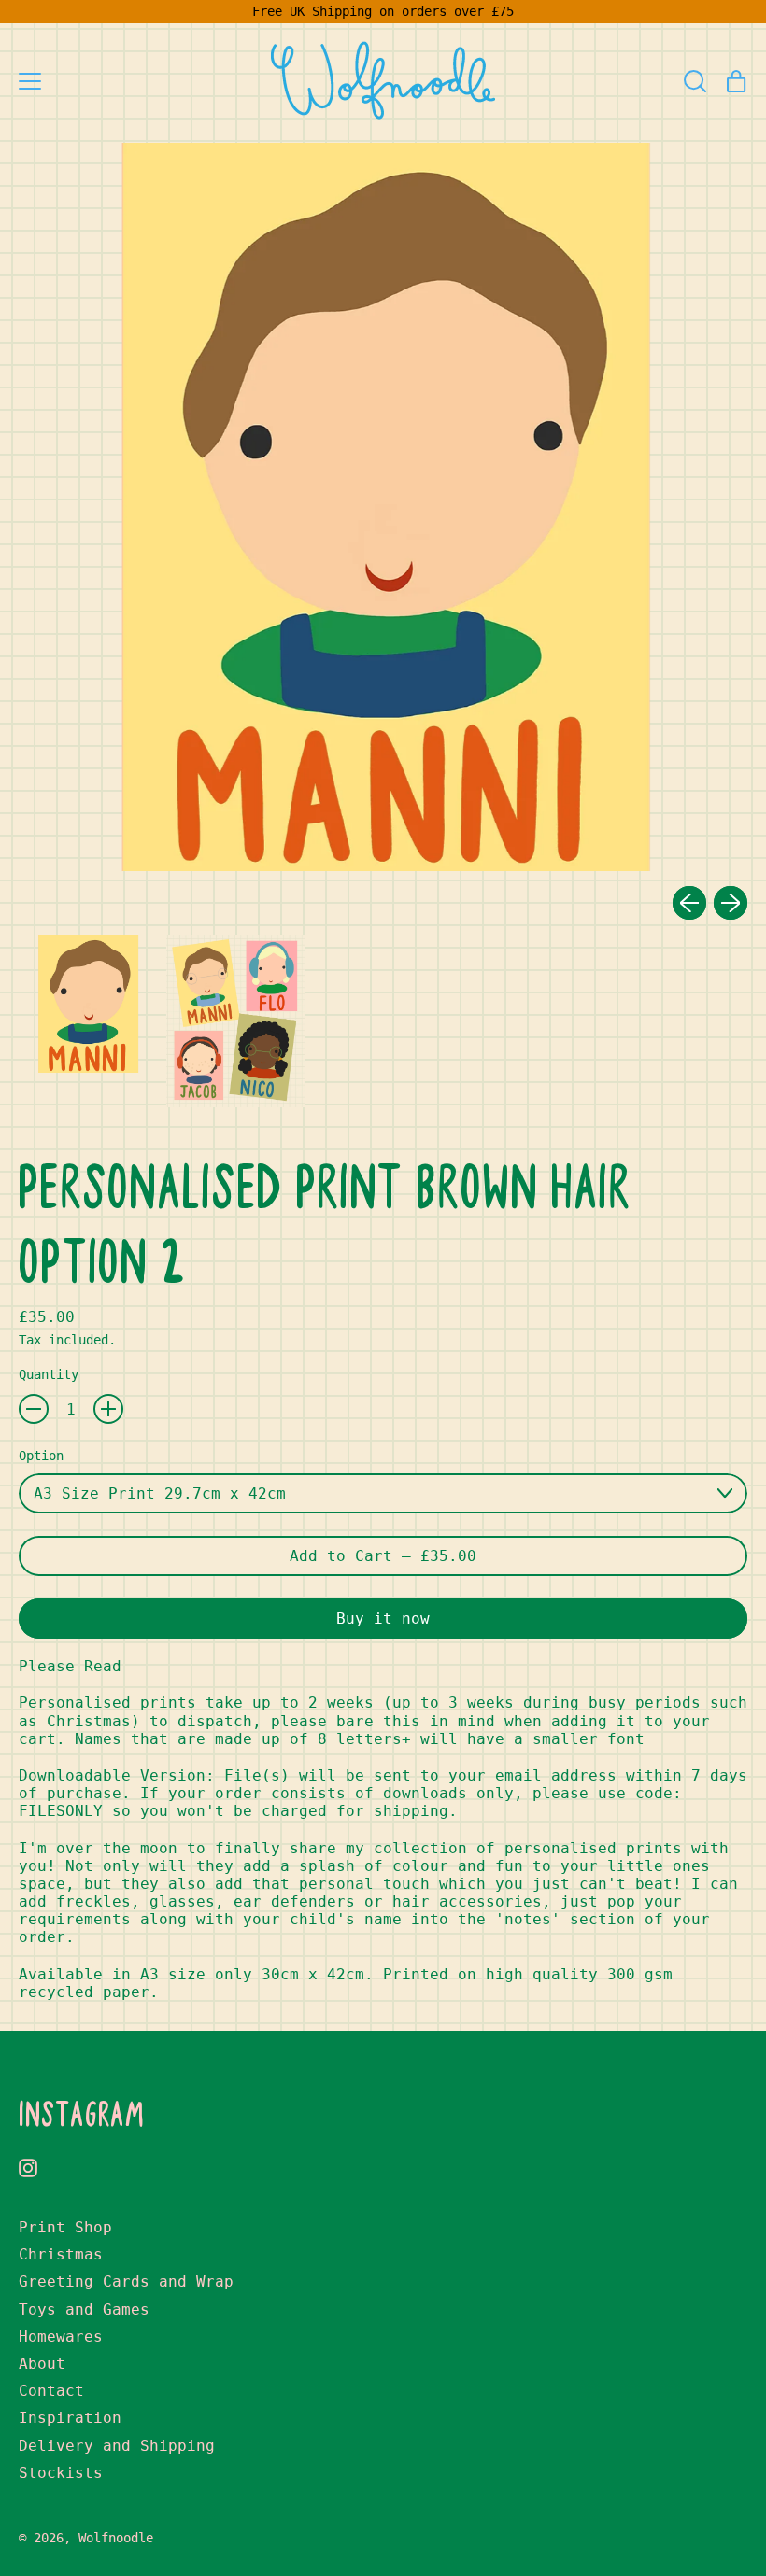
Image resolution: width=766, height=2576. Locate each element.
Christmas (61, 2254)
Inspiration (70, 2418)
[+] (108, 1409)
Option (41, 1456)
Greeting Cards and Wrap (126, 2281)
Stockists (61, 2473)
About (42, 2364)
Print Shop (65, 2227)
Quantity (49, 1374)
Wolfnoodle (116, 2538)
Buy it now (383, 1619)
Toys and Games (84, 2309)
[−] (34, 1409)
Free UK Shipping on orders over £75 (383, 11)
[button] (695, 81)
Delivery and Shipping (117, 2446)
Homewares (61, 2337)
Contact (51, 2391)
